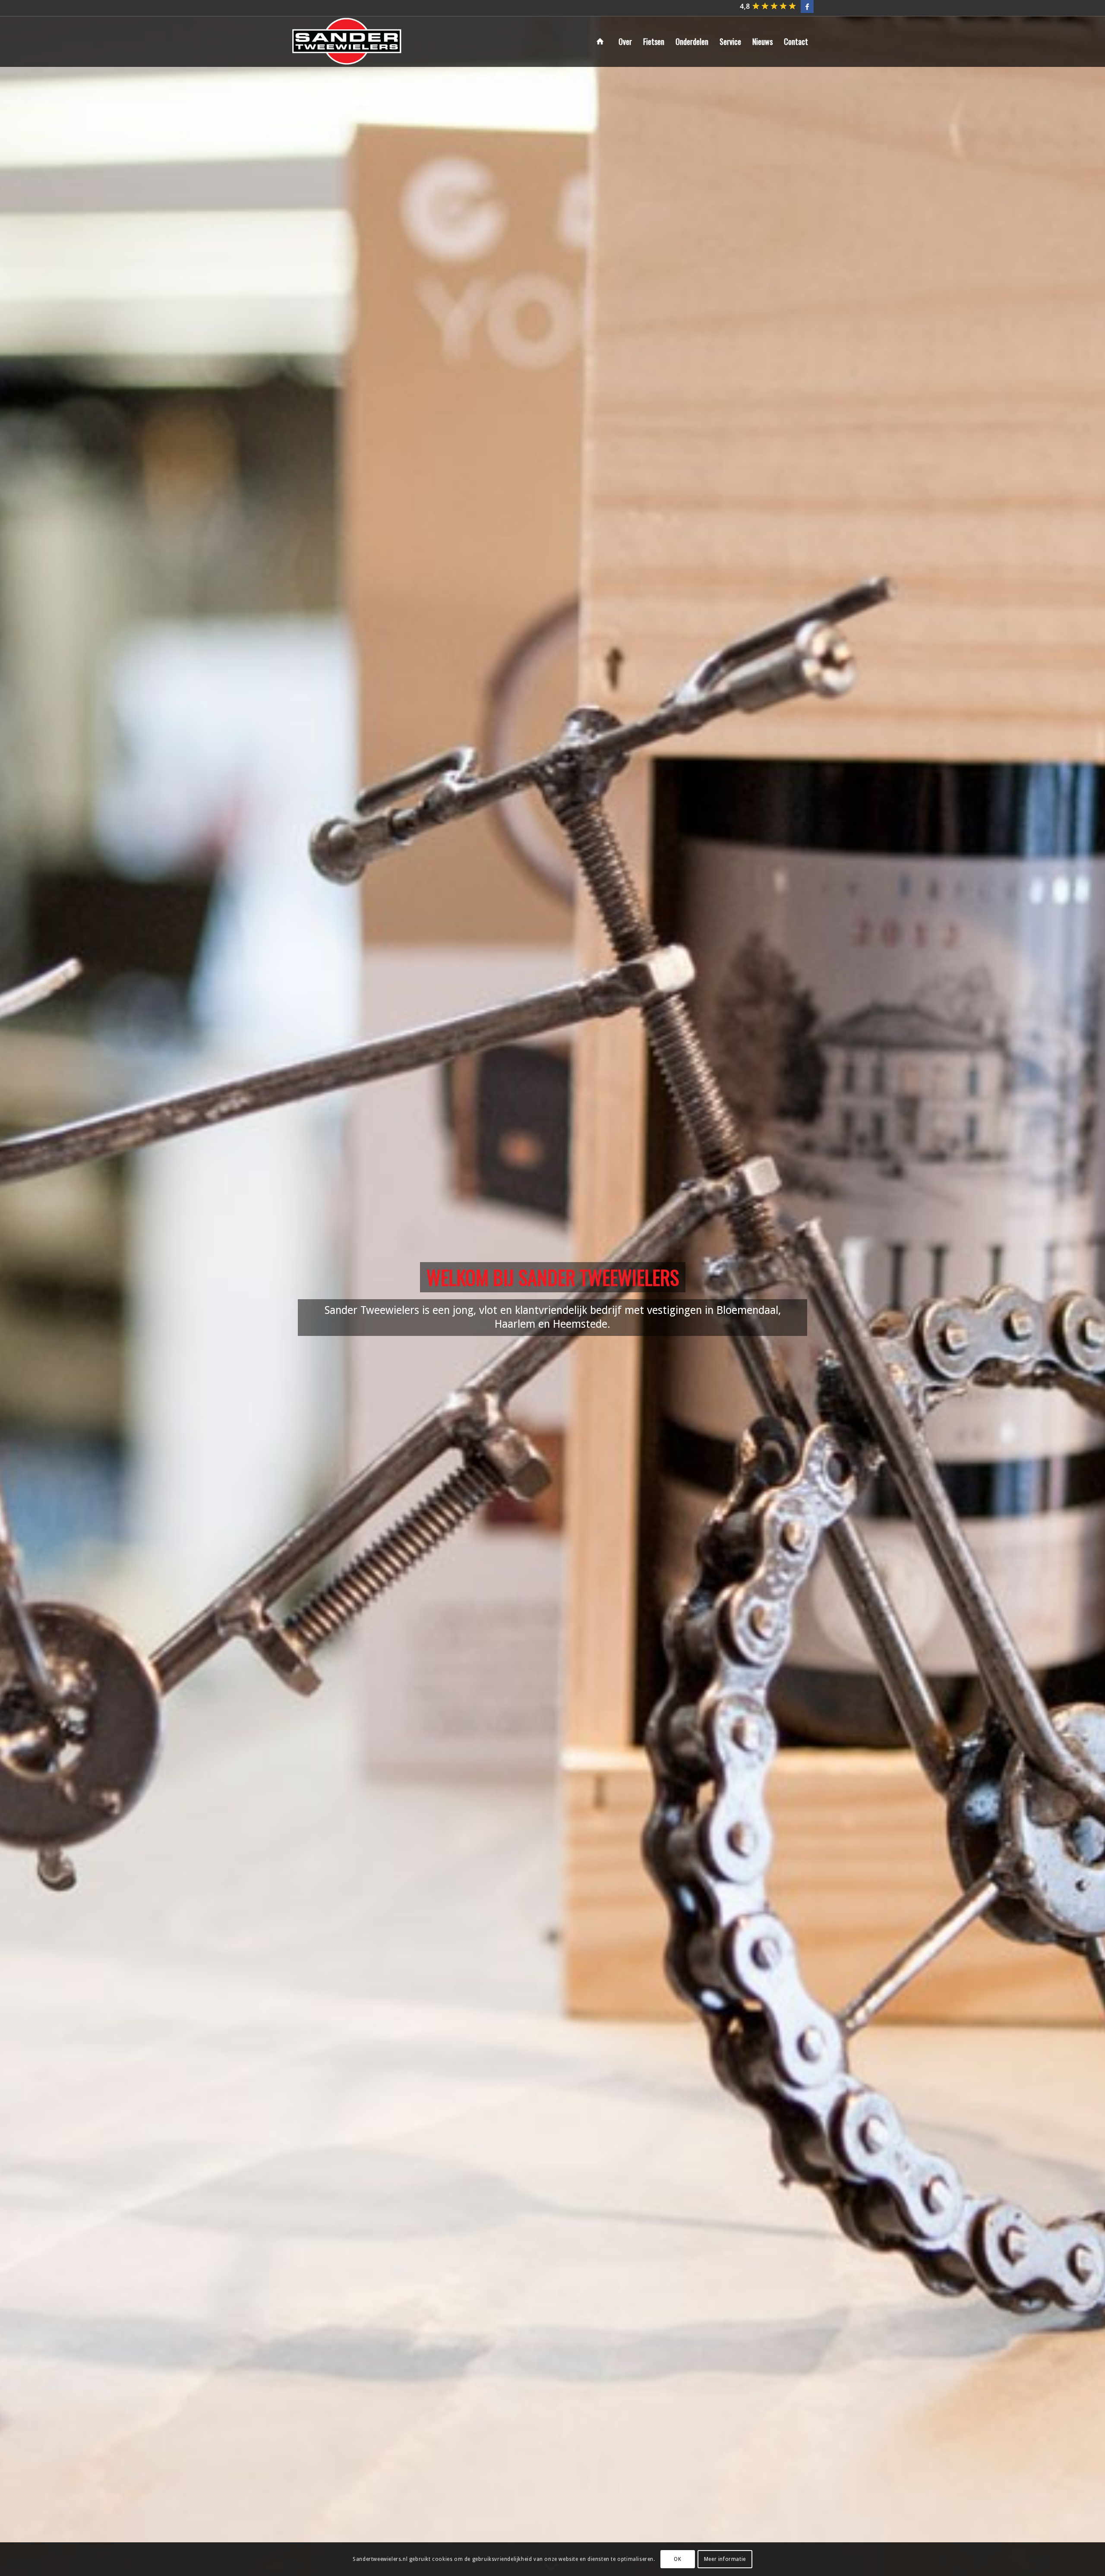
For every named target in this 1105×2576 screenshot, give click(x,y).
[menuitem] (602, 41)
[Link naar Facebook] (807, 6)
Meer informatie (725, 2559)
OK (677, 2559)
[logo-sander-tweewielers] (347, 41)
